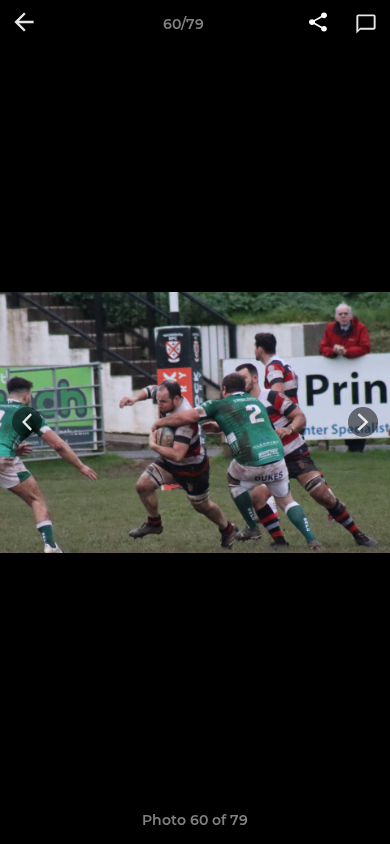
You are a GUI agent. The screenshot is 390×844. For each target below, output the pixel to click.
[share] (318, 24)
